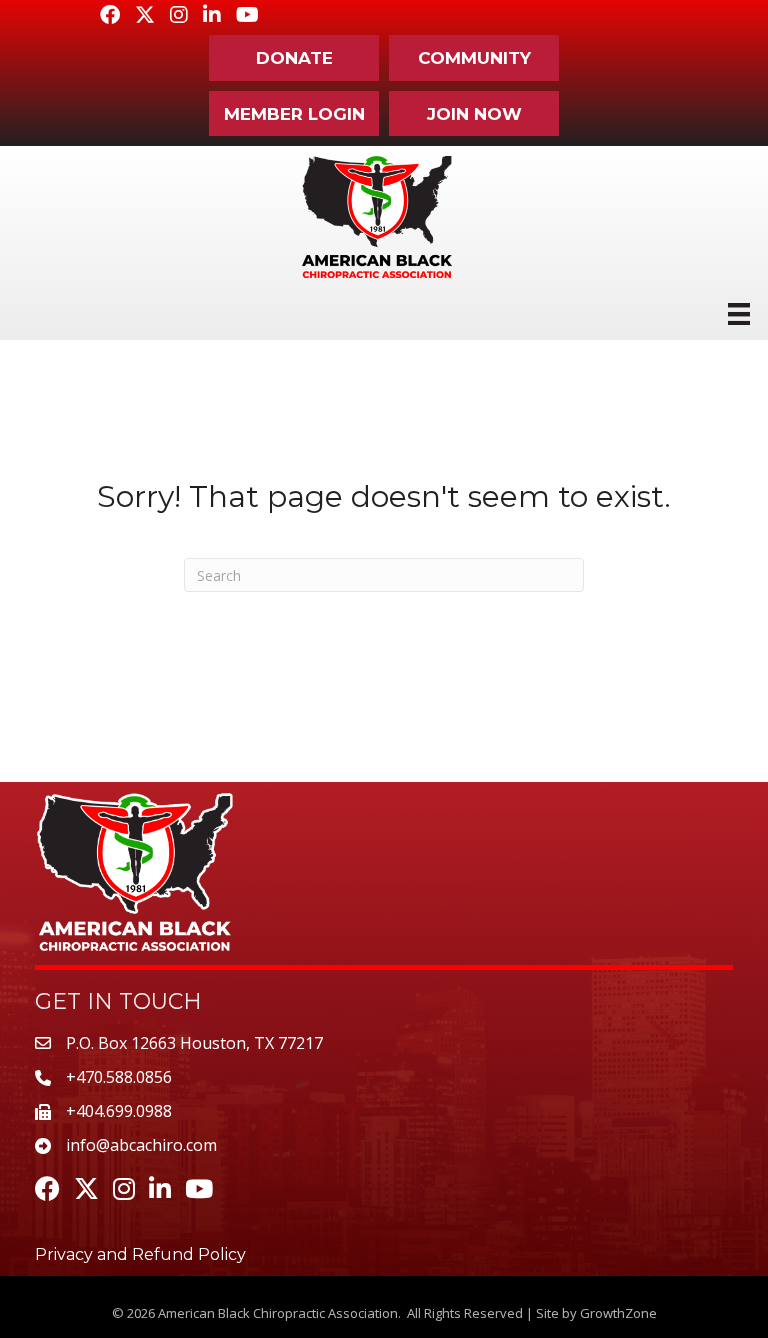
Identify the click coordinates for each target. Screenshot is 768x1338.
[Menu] (739, 314)
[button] (294, 58)
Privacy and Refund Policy (140, 1254)
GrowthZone (618, 1313)
